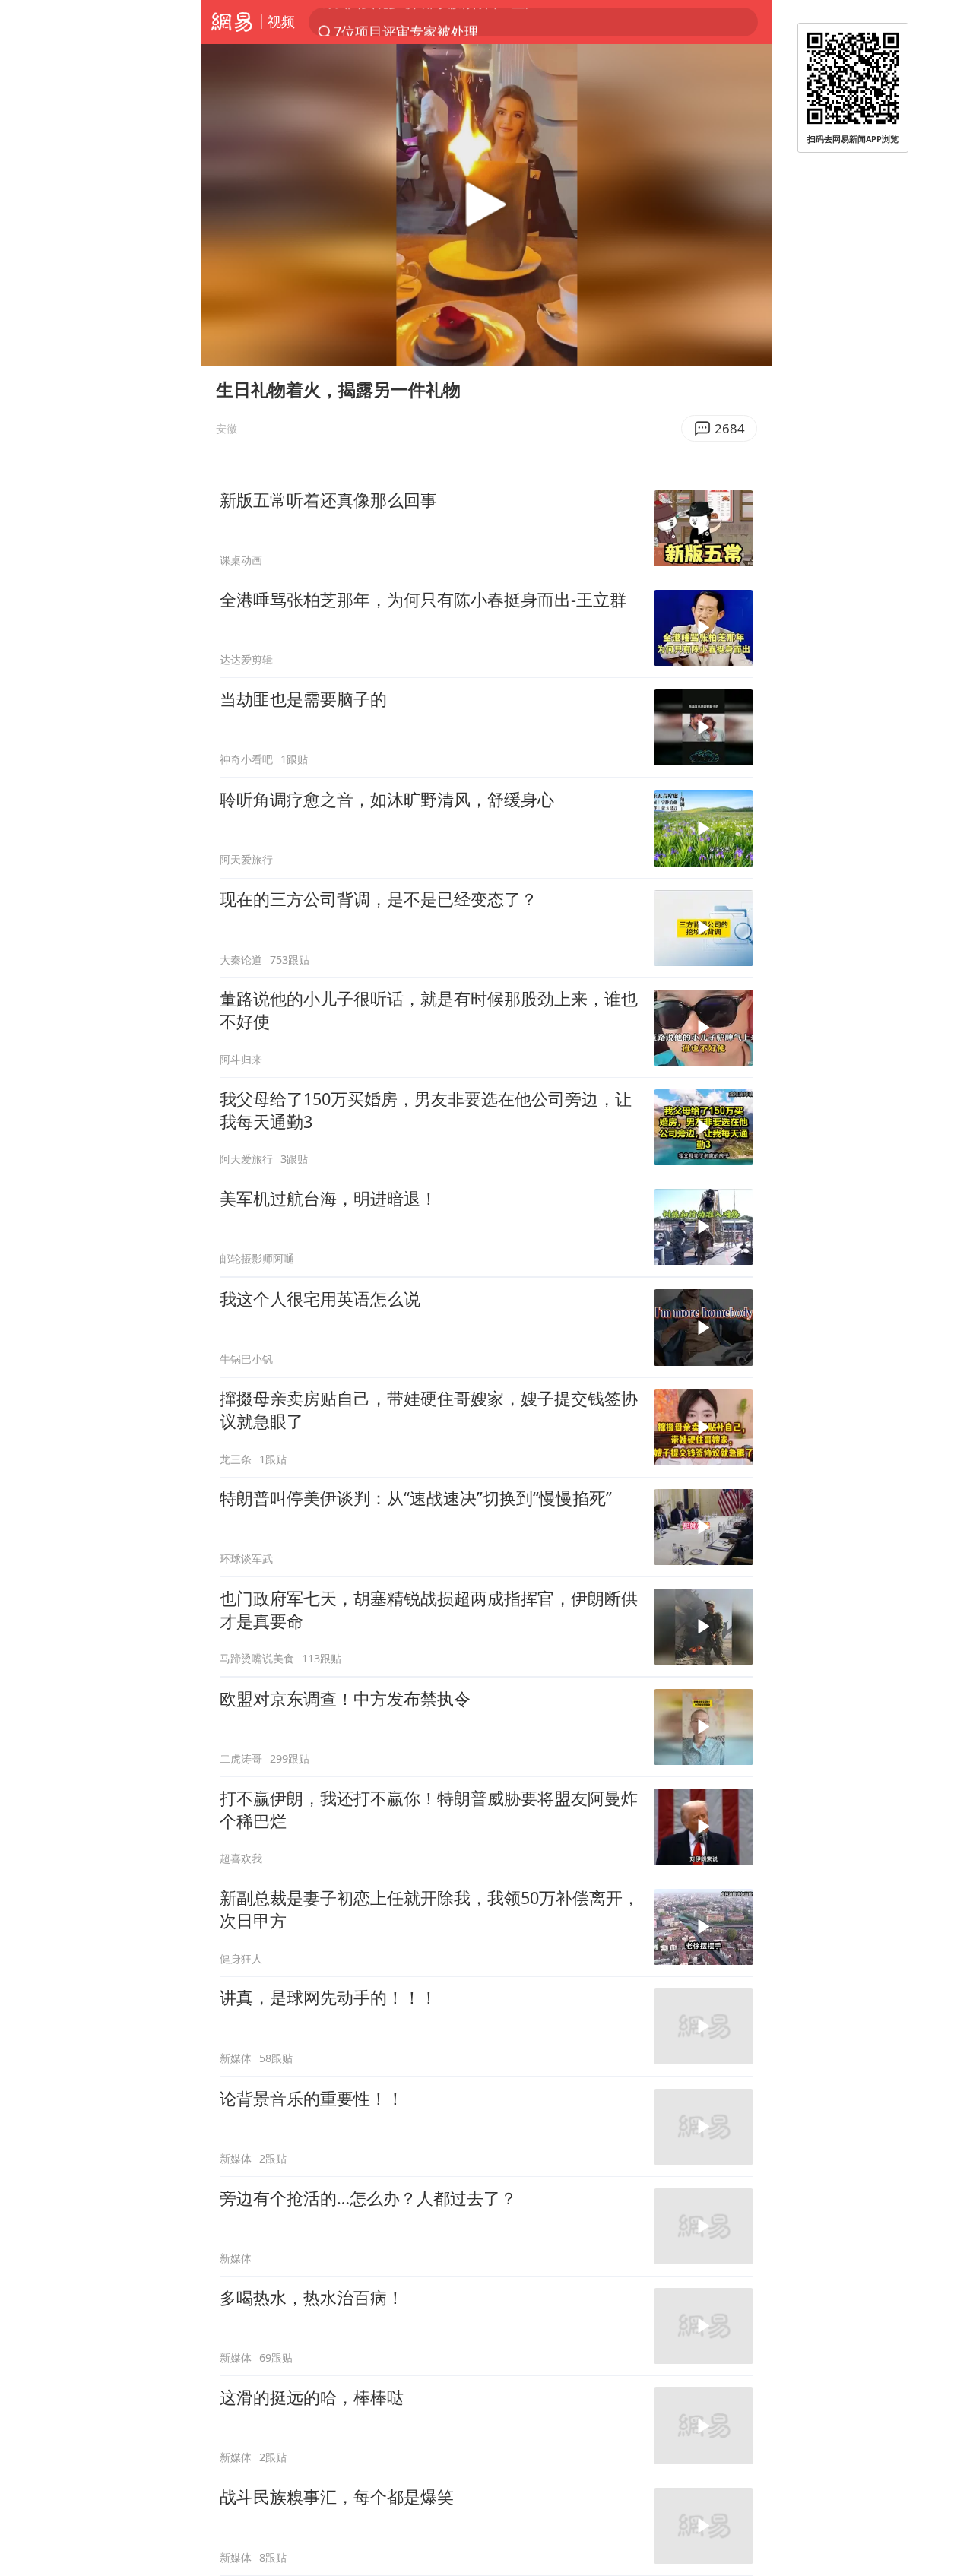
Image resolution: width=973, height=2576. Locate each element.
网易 (231, 22)
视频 (281, 21)
